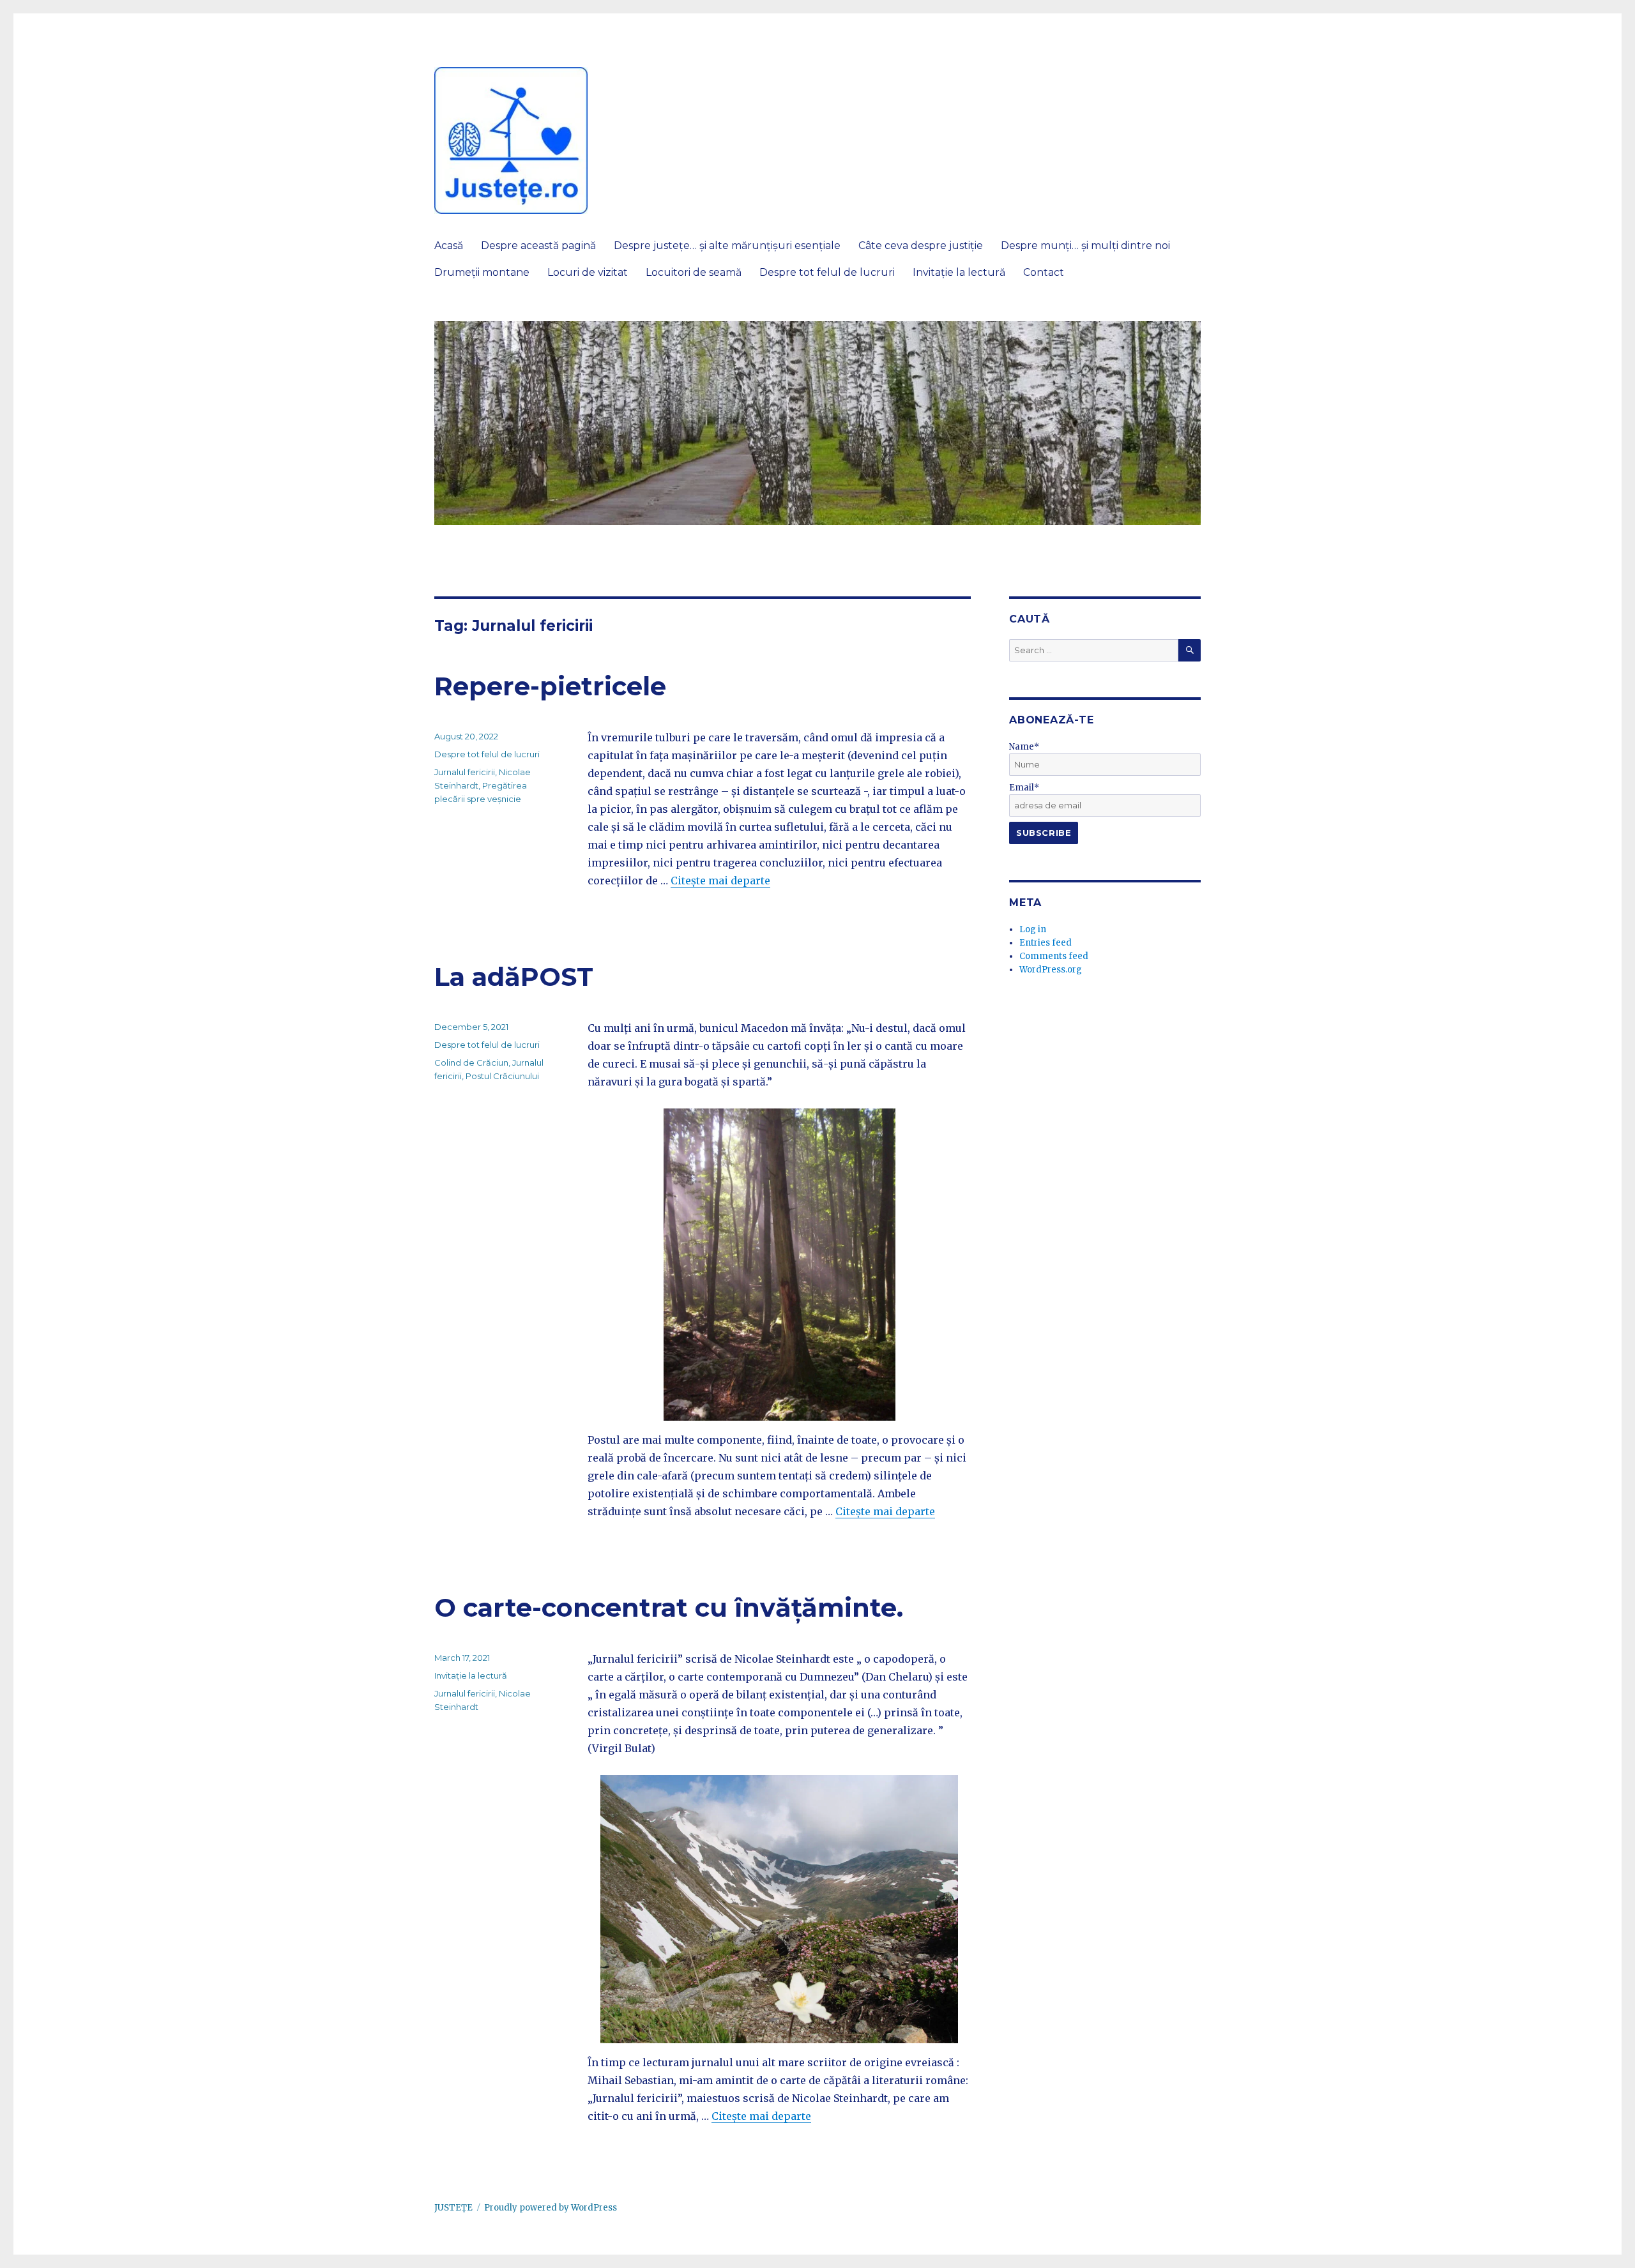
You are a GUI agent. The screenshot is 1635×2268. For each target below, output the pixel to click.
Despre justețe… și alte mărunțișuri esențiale (727, 246)
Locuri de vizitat (588, 272)
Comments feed (1054, 956)
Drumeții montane (482, 272)
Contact (1044, 272)
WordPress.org (1051, 970)
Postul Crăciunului (502, 1076)
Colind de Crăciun (471, 1062)
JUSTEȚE (453, 2208)
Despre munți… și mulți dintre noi (1085, 246)
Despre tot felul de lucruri (827, 272)
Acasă (449, 246)
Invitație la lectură (959, 272)
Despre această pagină (538, 246)
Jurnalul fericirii (465, 772)
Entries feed (1046, 943)
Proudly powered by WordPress (551, 2208)
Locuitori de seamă (694, 272)
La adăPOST (514, 977)
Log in (1033, 929)
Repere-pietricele (550, 686)
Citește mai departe (720, 881)
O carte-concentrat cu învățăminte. (669, 1607)
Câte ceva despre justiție (921, 246)
